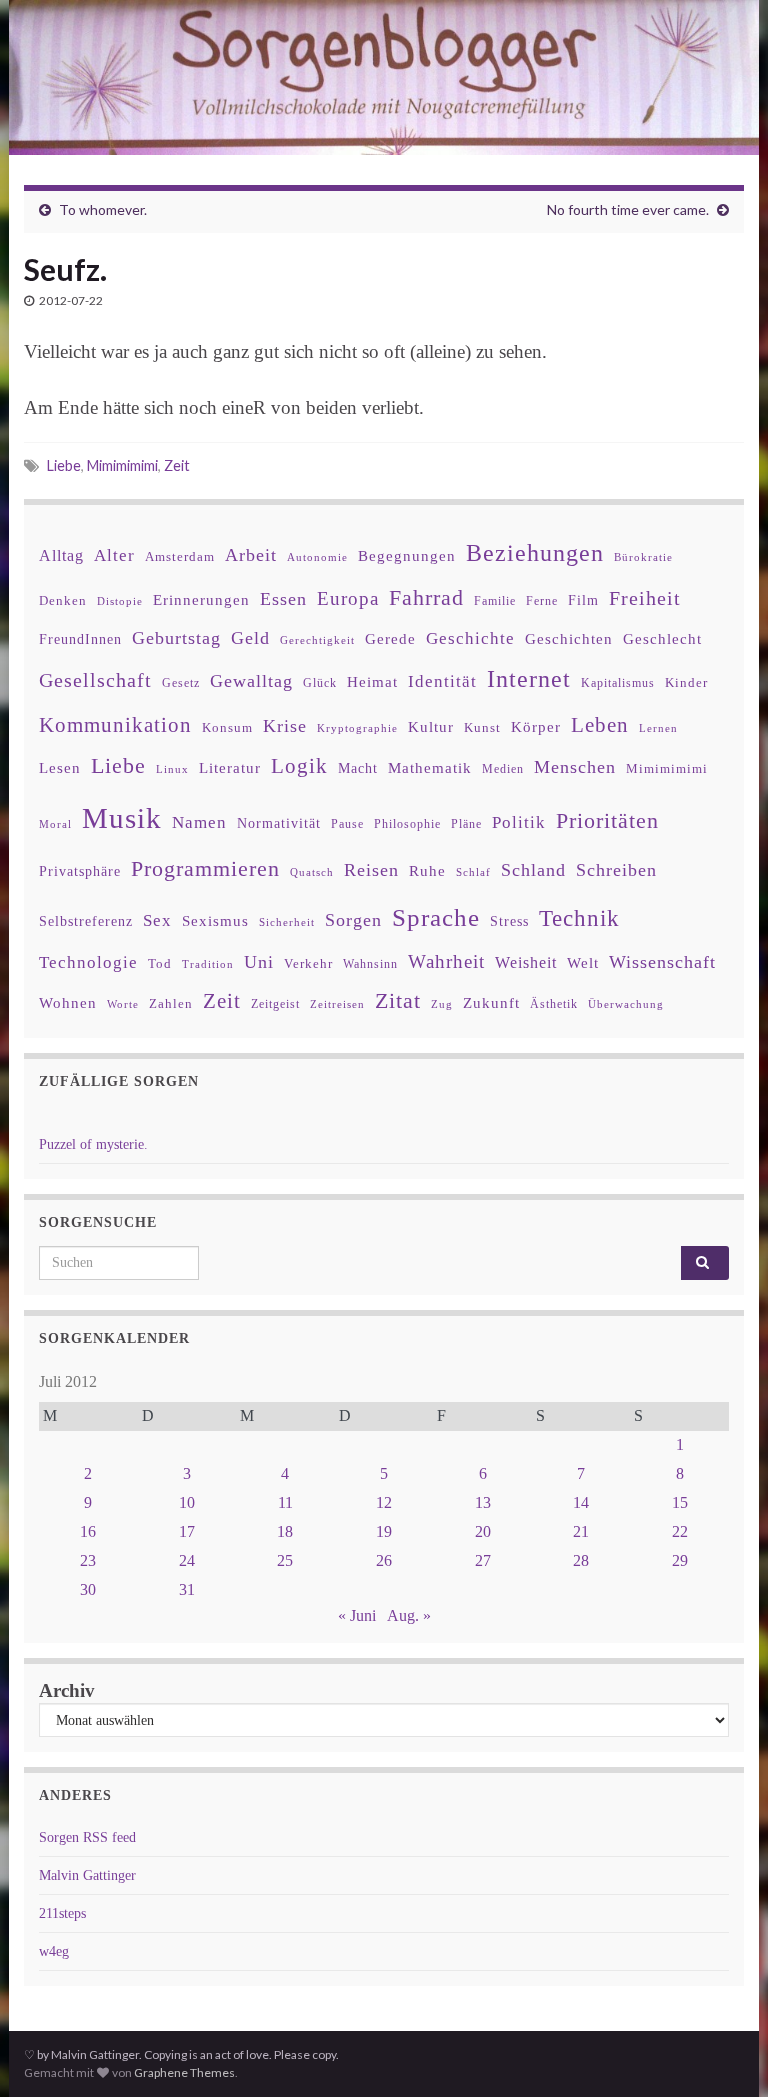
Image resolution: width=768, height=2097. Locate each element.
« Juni (357, 1615)
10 (187, 1502)
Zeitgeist (275, 1004)
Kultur (431, 726)
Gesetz (181, 683)
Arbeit (251, 555)
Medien (503, 769)
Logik (299, 765)
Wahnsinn (370, 964)
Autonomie (317, 557)
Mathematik (430, 767)
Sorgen (353, 920)
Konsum (227, 727)
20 (483, 1531)
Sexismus (215, 921)
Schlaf (473, 872)
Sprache (436, 917)
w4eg (54, 1951)
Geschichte (470, 638)
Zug (442, 1004)
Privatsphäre (80, 871)
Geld (250, 638)
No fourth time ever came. (628, 209)
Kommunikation (115, 724)
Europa (348, 598)
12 (384, 1502)
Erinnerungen (201, 599)
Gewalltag (251, 681)
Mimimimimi (122, 465)
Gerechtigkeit (317, 640)
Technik (579, 918)
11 (285, 1502)
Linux (172, 769)
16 (88, 1531)
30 (88, 1589)
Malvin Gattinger (87, 1875)
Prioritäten (607, 820)
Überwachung (626, 1004)
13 (483, 1502)
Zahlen (171, 1004)
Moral (55, 824)
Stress (509, 921)
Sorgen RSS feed (87, 1837)
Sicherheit (287, 922)
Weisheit (526, 962)
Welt (583, 963)
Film (583, 600)
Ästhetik (554, 1004)
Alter (114, 555)
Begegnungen (407, 555)
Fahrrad (426, 598)
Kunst (482, 727)
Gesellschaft (95, 680)
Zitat (398, 1001)
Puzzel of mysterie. (93, 1144)
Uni (259, 962)
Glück (320, 683)
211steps (62, 1913)
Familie (495, 601)
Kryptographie (357, 728)
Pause (347, 824)
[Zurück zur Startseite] (384, 77)
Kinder (686, 682)
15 (680, 1502)
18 (285, 1531)
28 (581, 1560)
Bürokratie (643, 557)
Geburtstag (176, 638)
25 (285, 1560)
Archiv (67, 1690)
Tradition (208, 964)
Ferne (542, 601)
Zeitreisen (337, 1004)
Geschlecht (662, 638)
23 (88, 1560)
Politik (519, 822)
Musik (122, 818)
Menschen (575, 767)
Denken (63, 600)
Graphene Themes (184, 2072)
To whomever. (103, 209)
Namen (199, 822)
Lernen (658, 728)
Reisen (371, 870)
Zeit (177, 465)
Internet (529, 679)
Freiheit (645, 598)
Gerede (390, 638)
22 (680, 1531)
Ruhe (427, 871)
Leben (600, 724)
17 (187, 1531)
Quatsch (312, 872)
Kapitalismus (618, 683)
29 (680, 1560)
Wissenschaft (662, 962)
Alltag (61, 555)
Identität (442, 681)
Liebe (64, 465)
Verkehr (308, 964)
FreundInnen (80, 639)
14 (581, 1502)
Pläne (466, 824)
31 (187, 1589)
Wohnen (68, 1002)
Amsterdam (180, 556)
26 (384, 1560)
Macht (358, 768)
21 (581, 1531)
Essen (283, 599)
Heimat (372, 682)
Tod (160, 964)
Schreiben (616, 870)
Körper (536, 726)
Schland (533, 870)
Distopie (120, 601)
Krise (285, 726)
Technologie (88, 962)
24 (187, 1560)
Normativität (279, 823)
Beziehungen (535, 553)
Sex (157, 920)
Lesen (60, 767)
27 (483, 1560)
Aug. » (409, 1615)
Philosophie (407, 824)
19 (384, 1531)
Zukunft (491, 1002)
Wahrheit (446, 961)
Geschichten (569, 639)
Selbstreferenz (86, 921)
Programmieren (205, 868)
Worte (123, 1004)
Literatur (230, 767)
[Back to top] (723, 2052)
